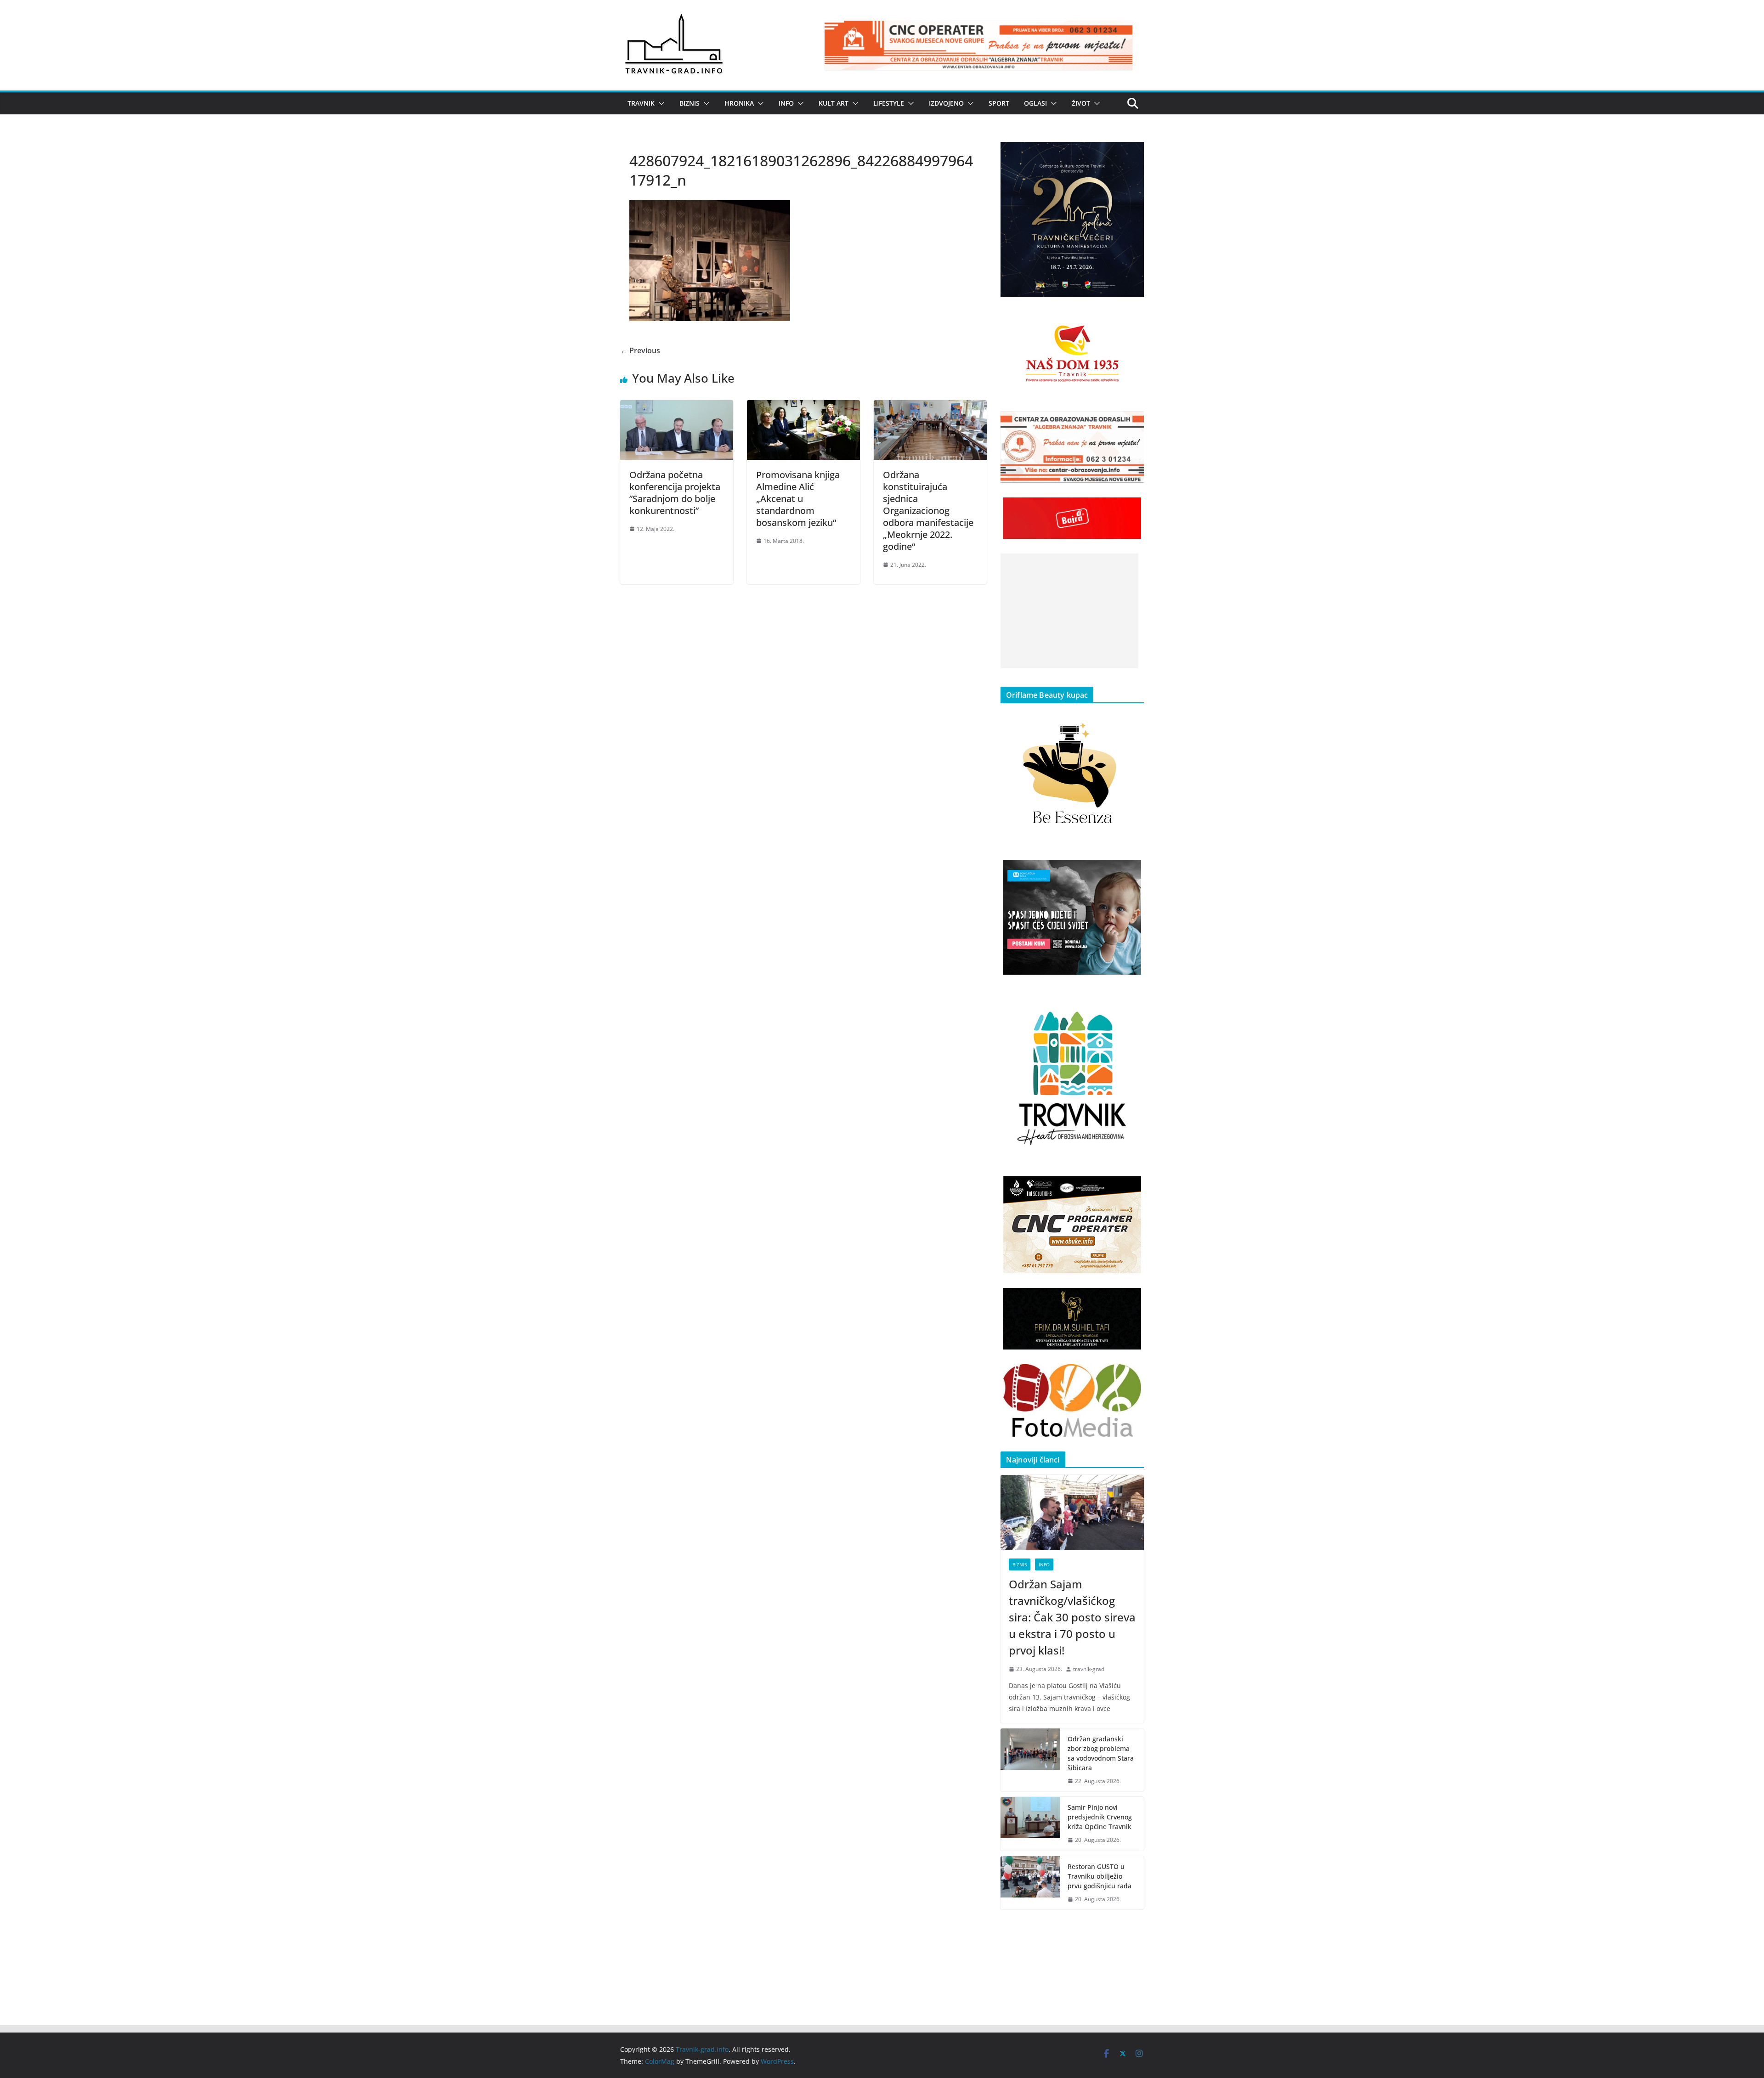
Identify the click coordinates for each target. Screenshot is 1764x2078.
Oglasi (1035, 103)
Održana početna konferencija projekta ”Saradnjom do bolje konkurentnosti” (675, 493)
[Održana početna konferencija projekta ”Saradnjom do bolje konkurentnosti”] (677, 407)
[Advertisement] (1069, 611)
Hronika (739, 103)
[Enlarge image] (1132, 154)
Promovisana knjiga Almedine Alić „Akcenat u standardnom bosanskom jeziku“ (798, 499)
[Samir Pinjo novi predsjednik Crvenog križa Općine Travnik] (1030, 1824)
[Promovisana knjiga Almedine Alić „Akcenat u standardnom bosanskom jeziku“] (803, 407)
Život (1081, 103)
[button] (660, 103)
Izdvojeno (946, 103)
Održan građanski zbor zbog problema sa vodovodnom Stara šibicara (1101, 1753)
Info (786, 103)
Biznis (690, 103)
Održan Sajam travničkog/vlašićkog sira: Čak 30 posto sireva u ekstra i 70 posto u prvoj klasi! (1072, 1617)
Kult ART (834, 103)
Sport (999, 103)
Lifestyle (889, 103)
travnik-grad (1089, 1669)
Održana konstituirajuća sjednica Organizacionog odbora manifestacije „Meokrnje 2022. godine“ (928, 511)
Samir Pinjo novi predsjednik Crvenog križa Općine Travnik (1100, 1817)
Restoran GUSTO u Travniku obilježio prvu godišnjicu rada (1100, 1876)
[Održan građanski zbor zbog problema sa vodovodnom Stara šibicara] (1030, 1760)
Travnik (641, 103)
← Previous (640, 350)
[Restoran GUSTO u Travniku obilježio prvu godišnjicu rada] (1030, 1883)
